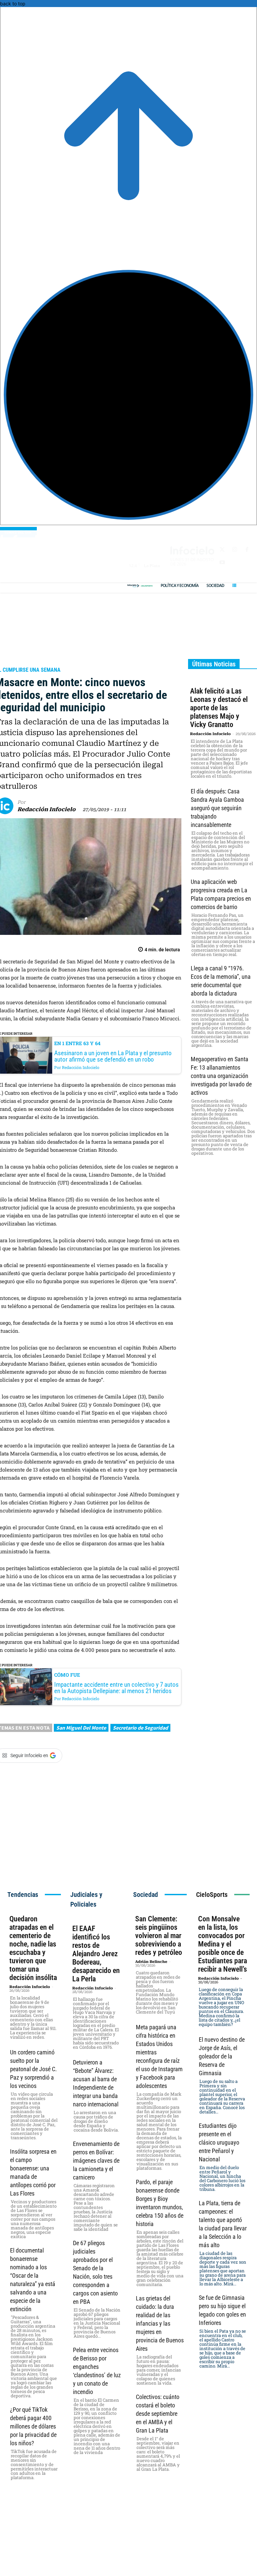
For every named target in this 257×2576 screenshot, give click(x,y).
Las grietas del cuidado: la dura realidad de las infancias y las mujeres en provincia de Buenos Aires (160, 2323)
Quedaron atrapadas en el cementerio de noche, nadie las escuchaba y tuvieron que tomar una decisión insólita (33, 1948)
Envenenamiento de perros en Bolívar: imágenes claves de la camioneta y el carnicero (96, 2161)
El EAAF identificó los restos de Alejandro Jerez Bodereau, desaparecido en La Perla (96, 1954)
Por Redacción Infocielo (77, 1067)
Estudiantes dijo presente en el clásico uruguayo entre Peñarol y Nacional (219, 2142)
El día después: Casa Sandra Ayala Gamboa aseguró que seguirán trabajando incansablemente (217, 808)
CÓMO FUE (67, 1675)
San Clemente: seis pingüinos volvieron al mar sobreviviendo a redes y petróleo (159, 1936)
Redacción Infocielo (47, 809)
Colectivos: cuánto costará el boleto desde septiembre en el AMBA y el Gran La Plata (158, 2414)
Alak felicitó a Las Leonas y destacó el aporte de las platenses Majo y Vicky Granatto (219, 708)
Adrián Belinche (151, 1962)
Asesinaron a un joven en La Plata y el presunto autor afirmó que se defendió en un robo (113, 1056)
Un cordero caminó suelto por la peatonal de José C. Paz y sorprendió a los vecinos (33, 2069)
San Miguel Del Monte (81, 1728)
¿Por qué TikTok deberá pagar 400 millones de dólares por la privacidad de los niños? (33, 2426)
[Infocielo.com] (134, 586)
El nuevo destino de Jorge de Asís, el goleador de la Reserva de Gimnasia (222, 2056)
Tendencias (23, 1895)
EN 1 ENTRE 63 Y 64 (77, 1043)
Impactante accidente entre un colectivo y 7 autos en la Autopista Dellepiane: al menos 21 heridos (116, 1688)
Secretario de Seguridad (140, 1728)
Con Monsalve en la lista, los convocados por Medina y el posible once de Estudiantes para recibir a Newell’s (223, 1944)
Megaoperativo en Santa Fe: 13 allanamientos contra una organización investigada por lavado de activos (221, 1076)
